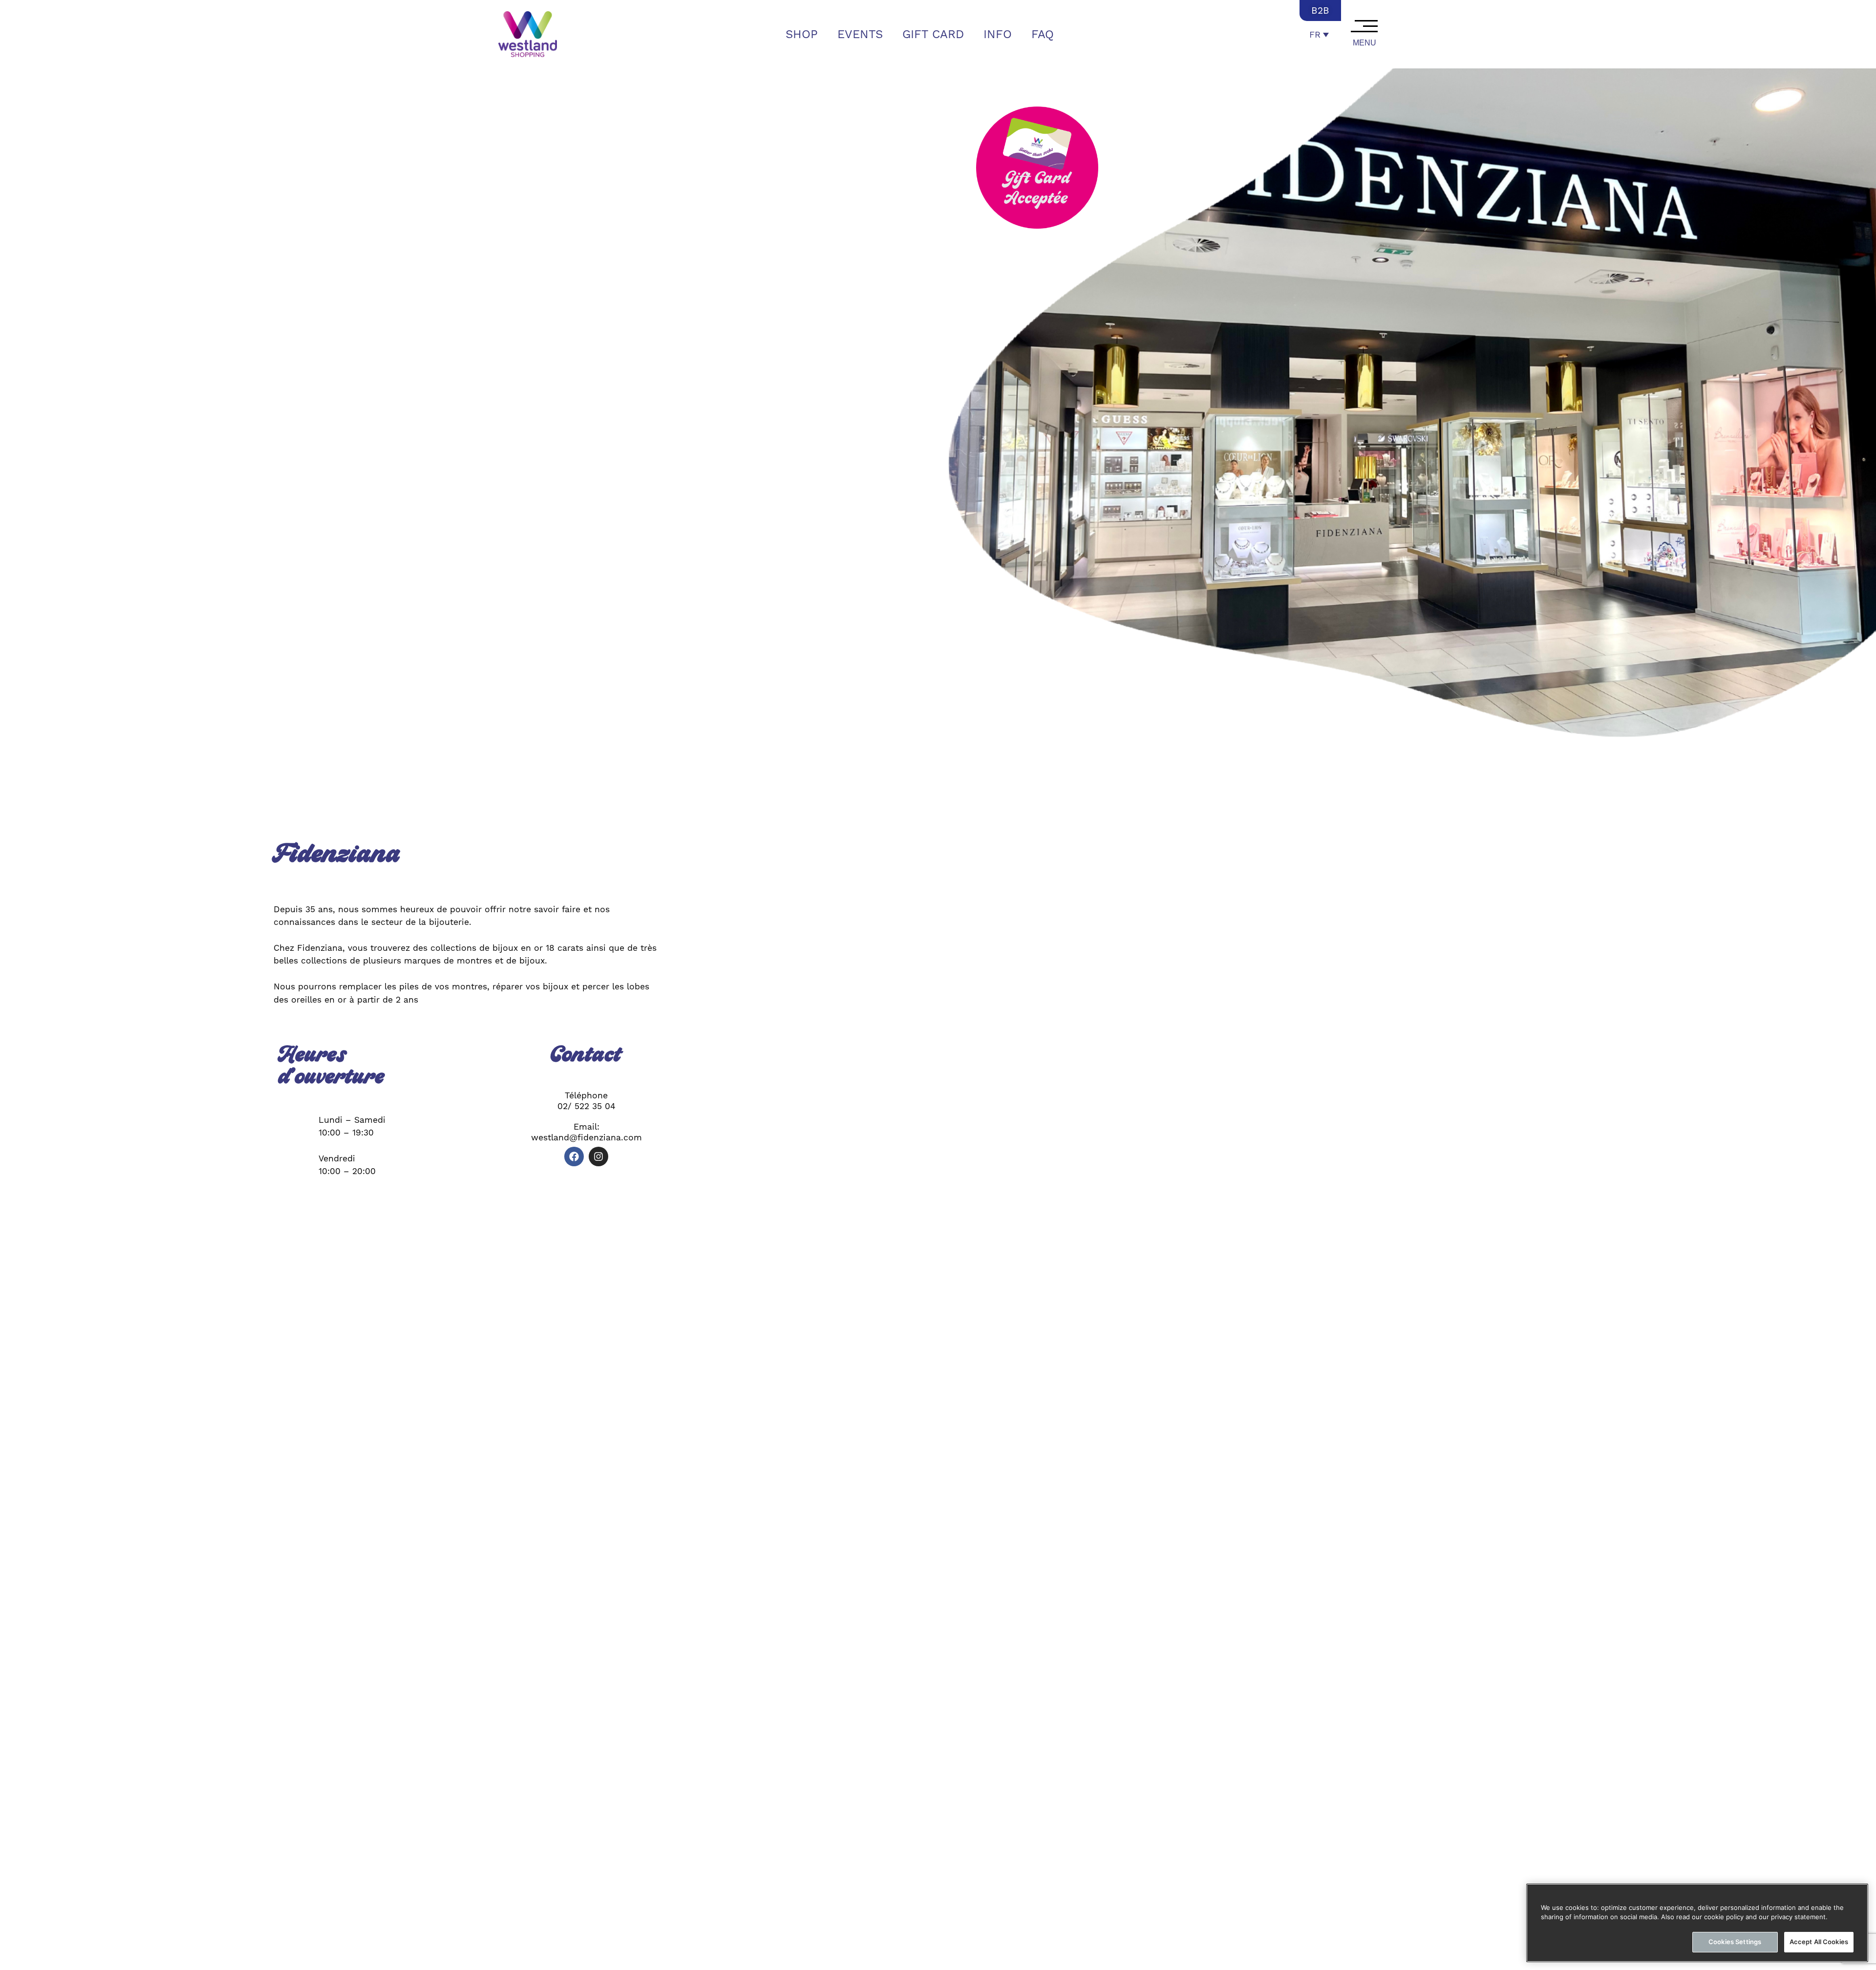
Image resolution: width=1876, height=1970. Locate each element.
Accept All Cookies (1819, 1942)
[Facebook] (574, 1156)
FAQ (1043, 34)
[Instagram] (598, 1156)
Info (998, 34)
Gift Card (933, 34)
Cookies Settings (1735, 1942)
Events (860, 34)
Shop (802, 34)
